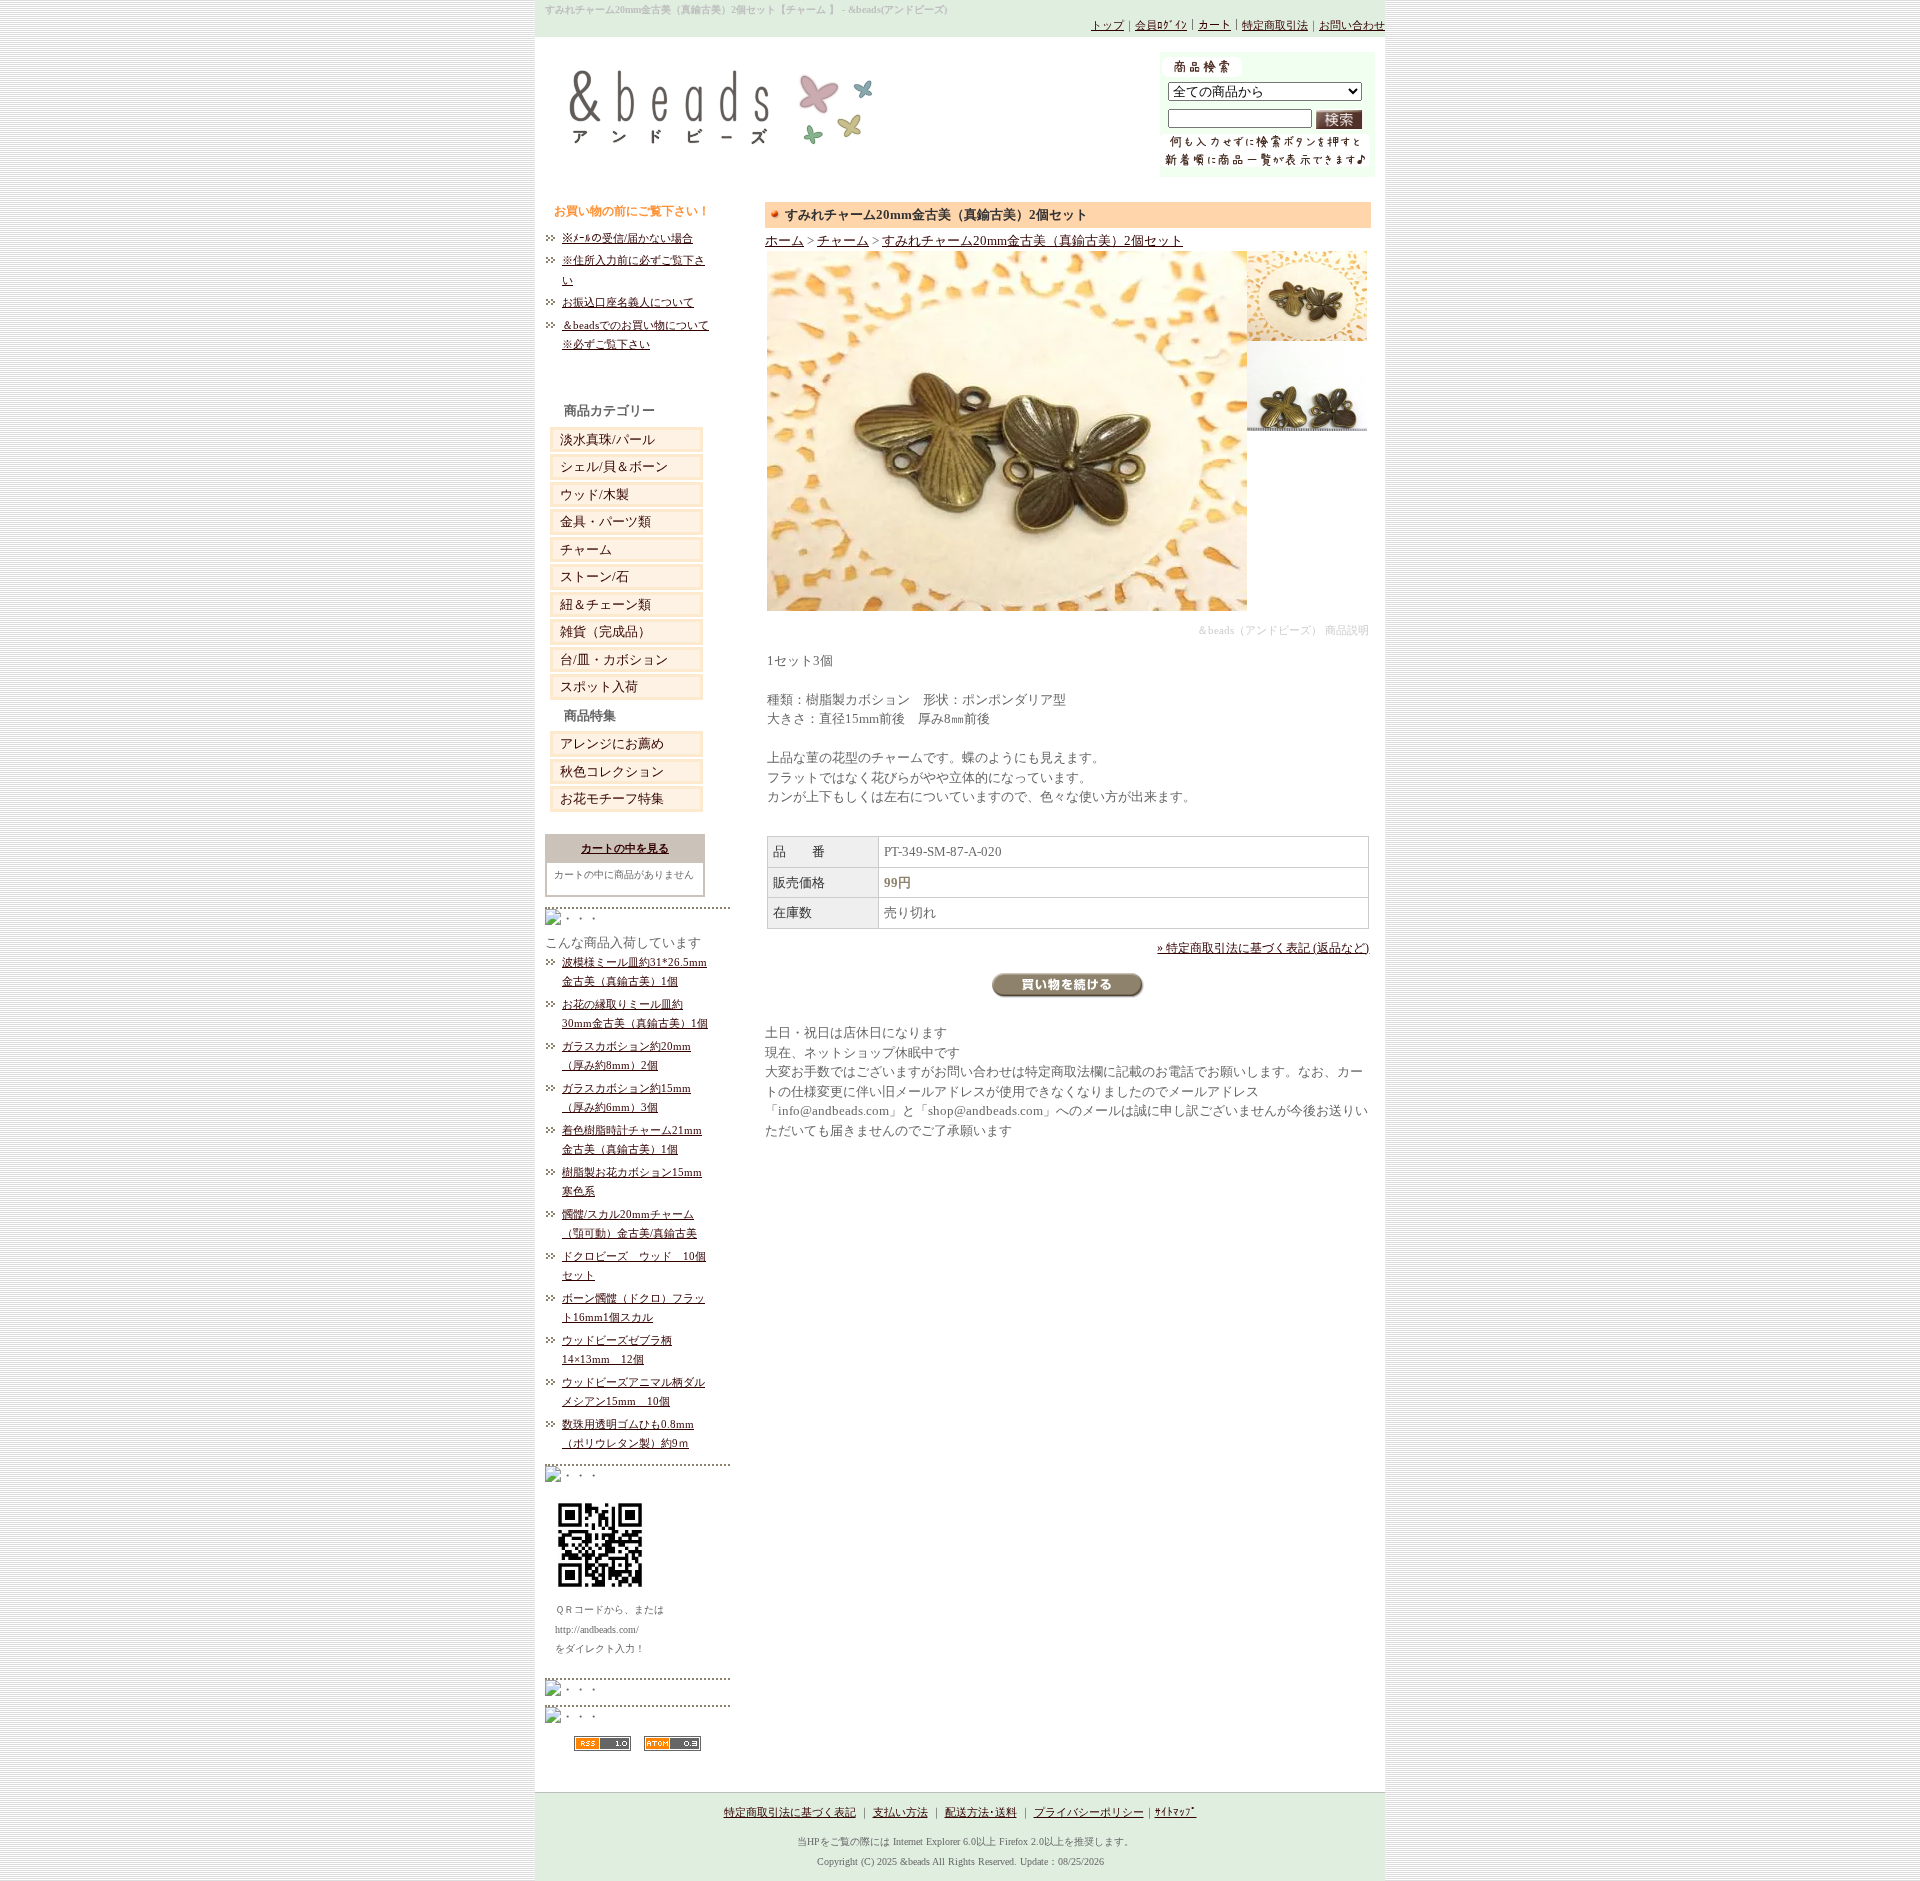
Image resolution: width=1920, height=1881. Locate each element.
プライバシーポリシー (1089, 1812)
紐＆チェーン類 (605, 604)
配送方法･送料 (981, 1812)
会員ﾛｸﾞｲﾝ (1161, 25)
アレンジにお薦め (612, 743)
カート (1214, 25)
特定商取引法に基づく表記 (790, 1812)
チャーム (586, 549)
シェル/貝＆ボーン (614, 466)
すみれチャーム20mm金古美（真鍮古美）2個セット (1032, 240)
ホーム (784, 240)
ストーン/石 (594, 576)
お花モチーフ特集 (612, 798)
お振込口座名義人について (628, 302)
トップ (1107, 25)
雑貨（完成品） (605, 631)
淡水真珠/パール (607, 439)
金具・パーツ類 (605, 521)
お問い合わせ (1352, 25)
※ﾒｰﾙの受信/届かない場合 (627, 238)
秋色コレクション (612, 771)
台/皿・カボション (614, 659)
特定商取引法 (1275, 25)
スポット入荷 (599, 686)
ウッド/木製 (594, 494)
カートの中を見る (625, 848)
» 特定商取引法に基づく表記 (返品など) (1263, 948)
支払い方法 (900, 1812)
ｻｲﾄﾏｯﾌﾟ (1176, 1812)
